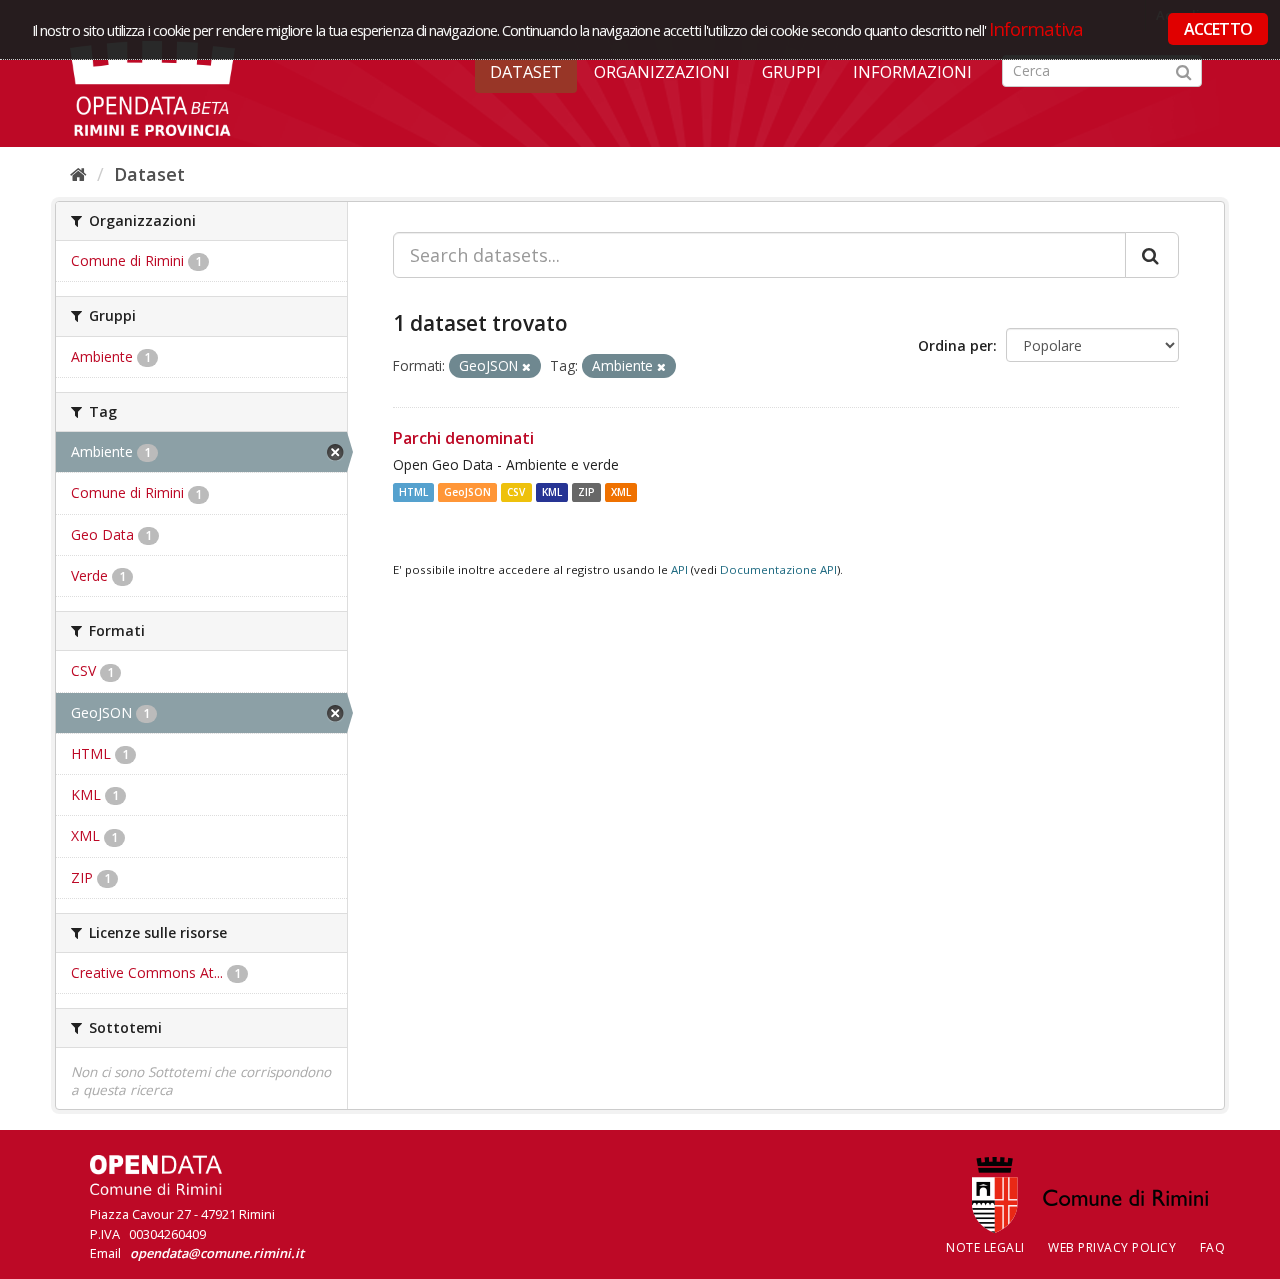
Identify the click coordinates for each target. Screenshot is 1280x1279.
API (679, 569)
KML (552, 492)
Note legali (985, 1247)
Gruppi (791, 72)
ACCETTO (1218, 29)
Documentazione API (778, 569)
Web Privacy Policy (1112, 1247)
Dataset (526, 72)
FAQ (1213, 1247)
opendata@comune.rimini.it (217, 1253)
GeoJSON (467, 492)
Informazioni (912, 72)
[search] (1152, 255)
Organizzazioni (662, 72)
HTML (413, 492)
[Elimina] (526, 366)
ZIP (586, 492)
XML (621, 492)
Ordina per (955, 345)
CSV (516, 492)
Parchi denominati (463, 438)
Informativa (1036, 28)
